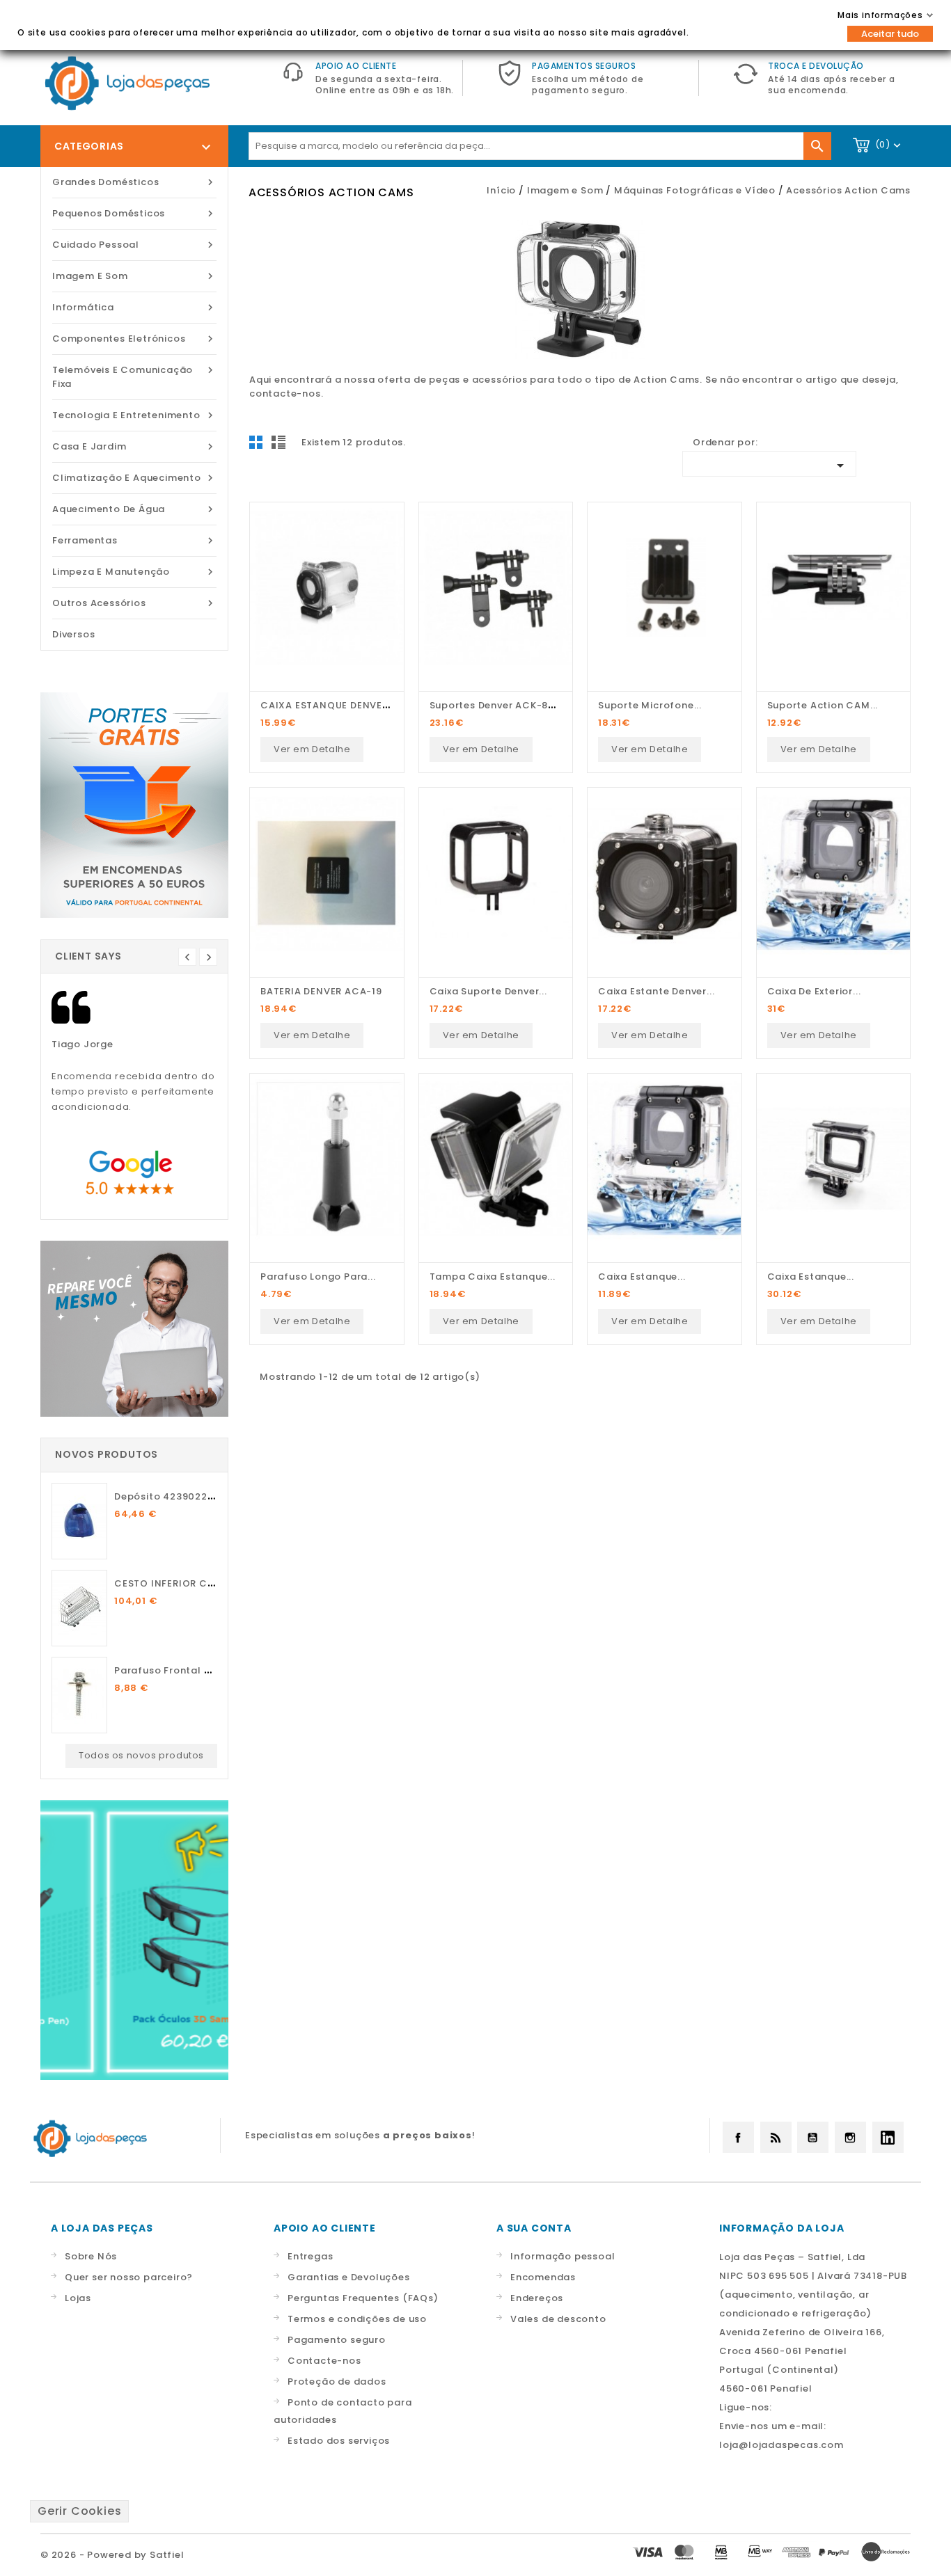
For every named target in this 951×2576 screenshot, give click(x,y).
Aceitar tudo (890, 34)
